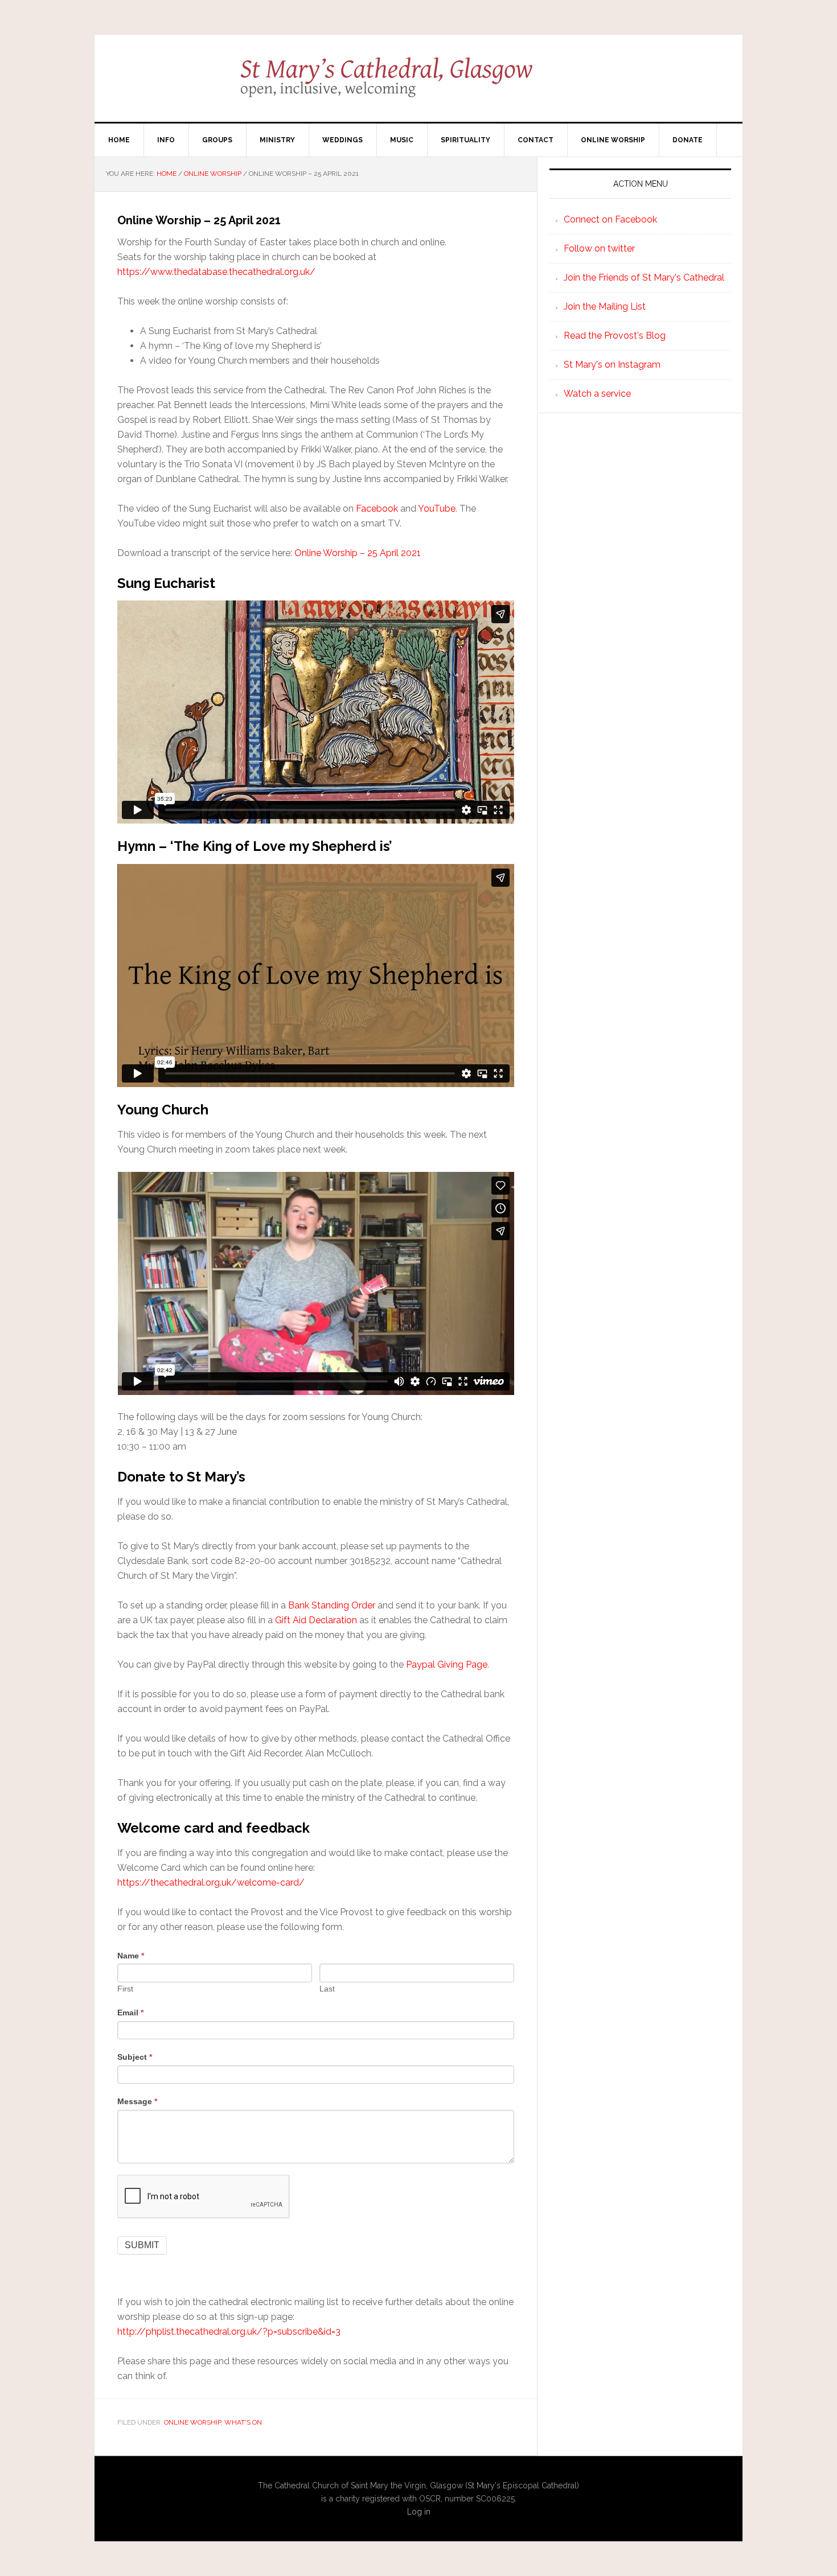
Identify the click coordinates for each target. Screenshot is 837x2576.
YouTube (437, 509)
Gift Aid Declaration (316, 1620)
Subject (135, 2057)
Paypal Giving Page (447, 1664)
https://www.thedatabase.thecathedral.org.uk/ (216, 272)
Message (137, 2101)
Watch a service (597, 394)
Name (131, 1956)
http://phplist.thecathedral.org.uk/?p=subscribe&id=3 (229, 2332)
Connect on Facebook (610, 219)
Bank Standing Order (332, 1605)
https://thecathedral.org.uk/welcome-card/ (211, 1882)
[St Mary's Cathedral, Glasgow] (419, 85)
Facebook (377, 509)
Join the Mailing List (605, 306)
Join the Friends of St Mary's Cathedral (644, 277)
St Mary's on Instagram (612, 365)
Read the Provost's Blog (615, 336)
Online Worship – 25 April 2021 (358, 553)
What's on (243, 2422)
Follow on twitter (599, 248)
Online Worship (192, 2422)
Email (130, 2013)
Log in (419, 2512)
